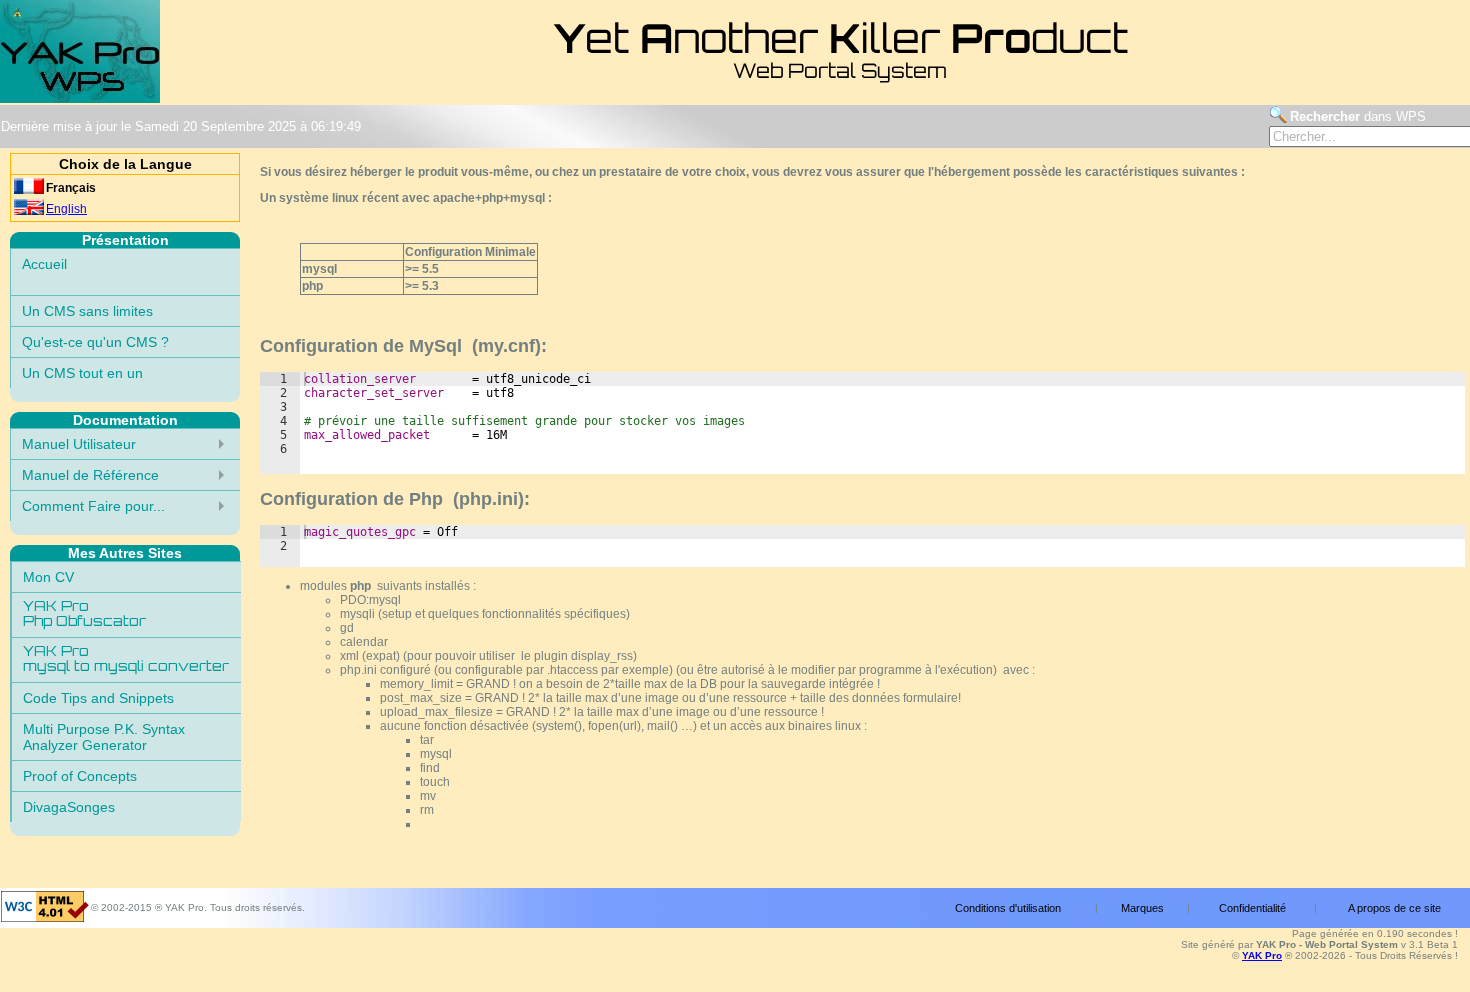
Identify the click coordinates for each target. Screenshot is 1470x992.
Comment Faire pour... (93, 506)
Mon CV (48, 577)
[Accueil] (80, 99)
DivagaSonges (69, 807)
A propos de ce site (1394, 908)
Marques (1142, 908)
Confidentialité (1252, 908)
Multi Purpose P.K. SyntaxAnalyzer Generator (104, 737)
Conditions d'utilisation (1008, 908)
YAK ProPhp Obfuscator (84, 615)
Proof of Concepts (80, 776)
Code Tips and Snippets (98, 698)
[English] (29, 211)
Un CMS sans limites (87, 311)
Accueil (44, 264)
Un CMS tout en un (82, 373)
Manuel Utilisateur (79, 444)
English (66, 209)
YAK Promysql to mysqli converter (126, 660)
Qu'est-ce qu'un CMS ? (95, 342)
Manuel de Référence (90, 475)
